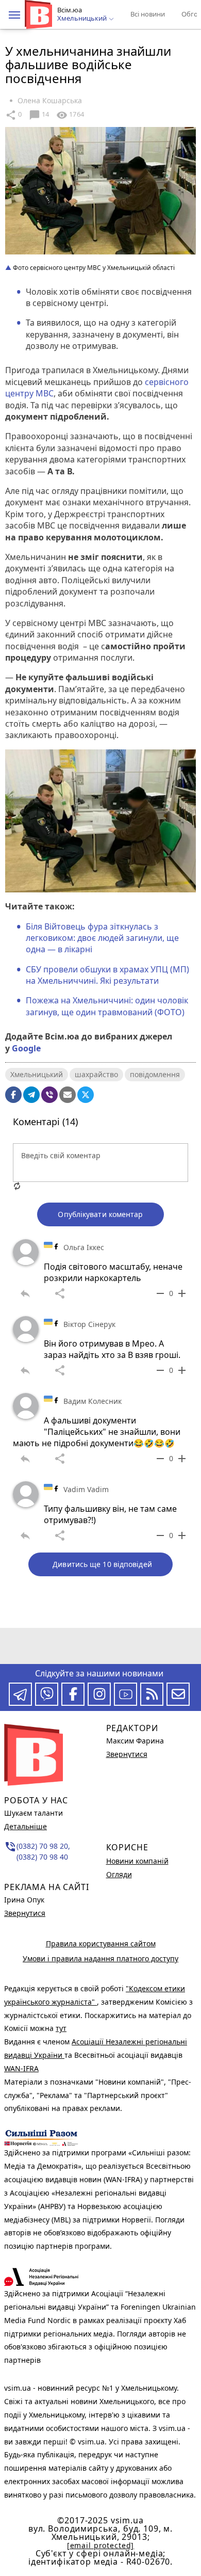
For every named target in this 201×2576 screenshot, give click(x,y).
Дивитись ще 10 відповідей (102, 1564)
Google (26, 1048)
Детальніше (26, 1826)
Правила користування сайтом (101, 1943)
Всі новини (148, 14)
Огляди (119, 1874)
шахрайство (96, 1074)
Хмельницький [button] (83, 19)
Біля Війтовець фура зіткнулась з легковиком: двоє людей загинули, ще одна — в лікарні (102, 938)
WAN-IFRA (21, 2068)
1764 (70, 115)
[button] (14, 15)
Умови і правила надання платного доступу (100, 1958)
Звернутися (25, 1913)
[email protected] (100, 2545)
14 (39, 115)
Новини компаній (137, 1861)
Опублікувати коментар (100, 1214)
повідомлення (155, 1074)
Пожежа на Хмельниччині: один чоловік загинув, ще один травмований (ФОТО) (107, 1006)
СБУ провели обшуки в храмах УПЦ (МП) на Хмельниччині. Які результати (107, 975)
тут (61, 2028)
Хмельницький (37, 1074)
